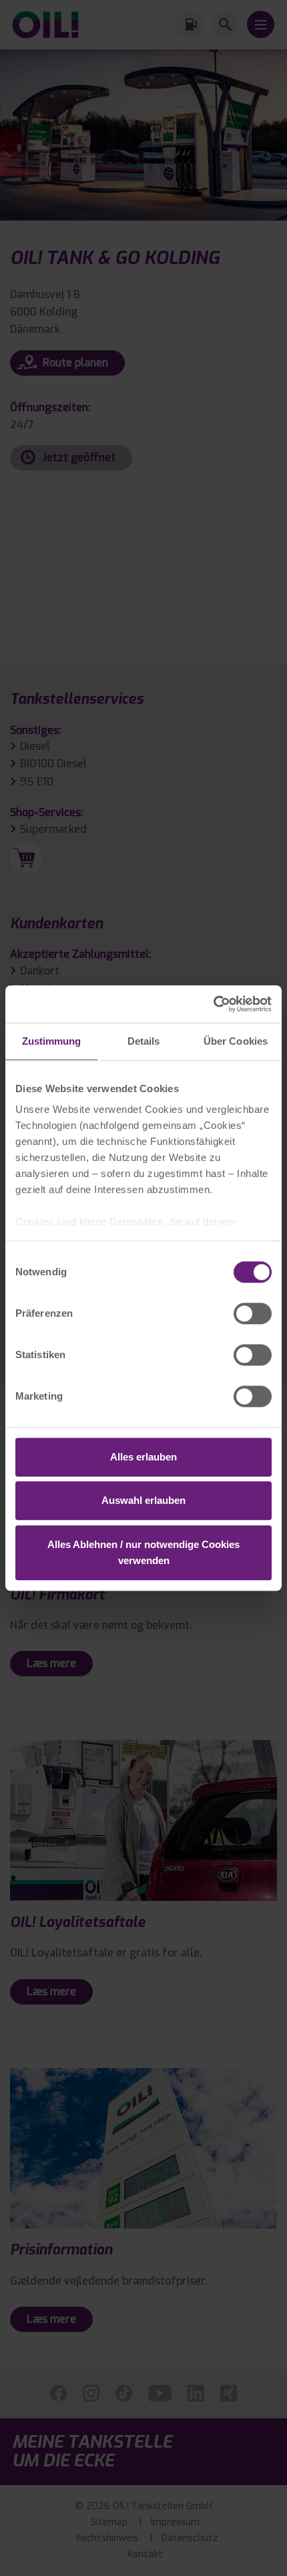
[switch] (253, 1313)
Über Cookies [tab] (236, 1041)
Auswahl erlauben (143, 1500)
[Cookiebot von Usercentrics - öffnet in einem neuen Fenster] (213, 1004)
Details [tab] (144, 1041)
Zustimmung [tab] (52, 1041)
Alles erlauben (143, 1457)
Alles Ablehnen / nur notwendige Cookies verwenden (143, 1552)
